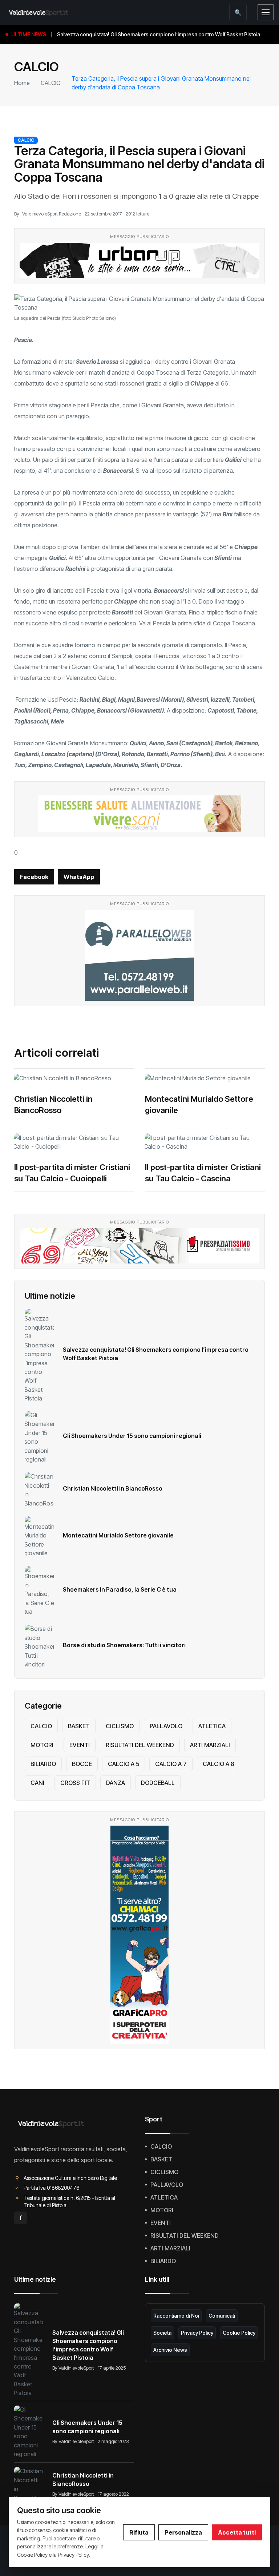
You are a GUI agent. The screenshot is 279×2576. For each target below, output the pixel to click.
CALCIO (51, 83)
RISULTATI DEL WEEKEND (140, 1745)
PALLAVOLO (166, 1726)
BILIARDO (43, 1764)
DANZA (116, 1783)
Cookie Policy (239, 2333)
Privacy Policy (197, 2333)
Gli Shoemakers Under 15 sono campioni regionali (132, 1436)
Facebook (34, 877)
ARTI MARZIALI (210, 1745)
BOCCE (82, 1764)
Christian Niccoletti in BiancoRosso (113, 1488)
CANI (37, 1783)
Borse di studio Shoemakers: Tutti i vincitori (124, 1645)
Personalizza (183, 2532)
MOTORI (42, 1745)
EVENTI (80, 1745)
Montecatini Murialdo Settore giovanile (118, 1535)
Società (162, 2333)
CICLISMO (120, 1726)
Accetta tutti (237, 2532)
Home (22, 83)
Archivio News (170, 2350)
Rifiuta (139, 2532)
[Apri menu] (266, 12)
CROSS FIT (75, 1783)
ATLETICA (212, 1726)
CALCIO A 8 (219, 1764)
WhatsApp (79, 877)
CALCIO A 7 (171, 1764)
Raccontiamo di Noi (176, 2316)
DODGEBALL (158, 1783)
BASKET (79, 1726)
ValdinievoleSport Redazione (52, 214)
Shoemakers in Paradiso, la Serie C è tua (120, 1589)
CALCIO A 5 (124, 1764)
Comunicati (222, 2316)
